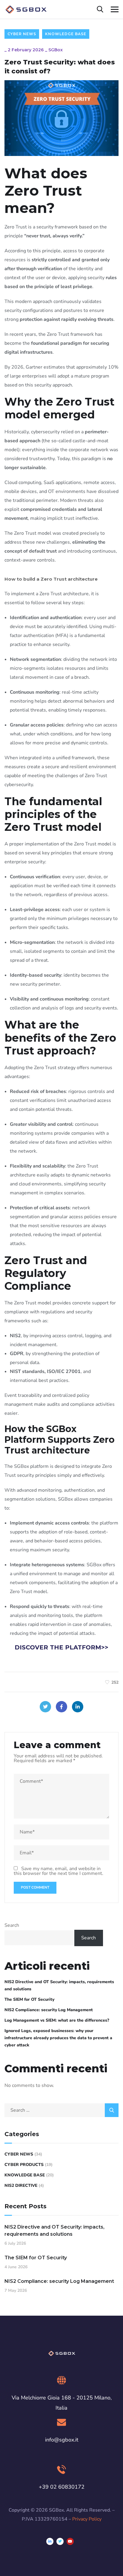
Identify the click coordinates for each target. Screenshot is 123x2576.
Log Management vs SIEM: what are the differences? (57, 2020)
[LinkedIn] (78, 1707)
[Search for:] (61, 2110)
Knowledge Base (66, 34)
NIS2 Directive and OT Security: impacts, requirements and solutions (59, 1985)
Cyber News (22, 34)
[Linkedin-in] (50, 2541)
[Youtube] (70, 2541)
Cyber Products (24, 2165)
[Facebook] (61, 1707)
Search (12, 1925)
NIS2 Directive (21, 2185)
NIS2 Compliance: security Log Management (49, 2010)
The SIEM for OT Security (29, 1999)
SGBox (56, 50)
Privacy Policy (87, 2519)
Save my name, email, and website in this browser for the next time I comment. (59, 1871)
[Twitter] (45, 1707)
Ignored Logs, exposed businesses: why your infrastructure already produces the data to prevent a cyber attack (58, 2038)
